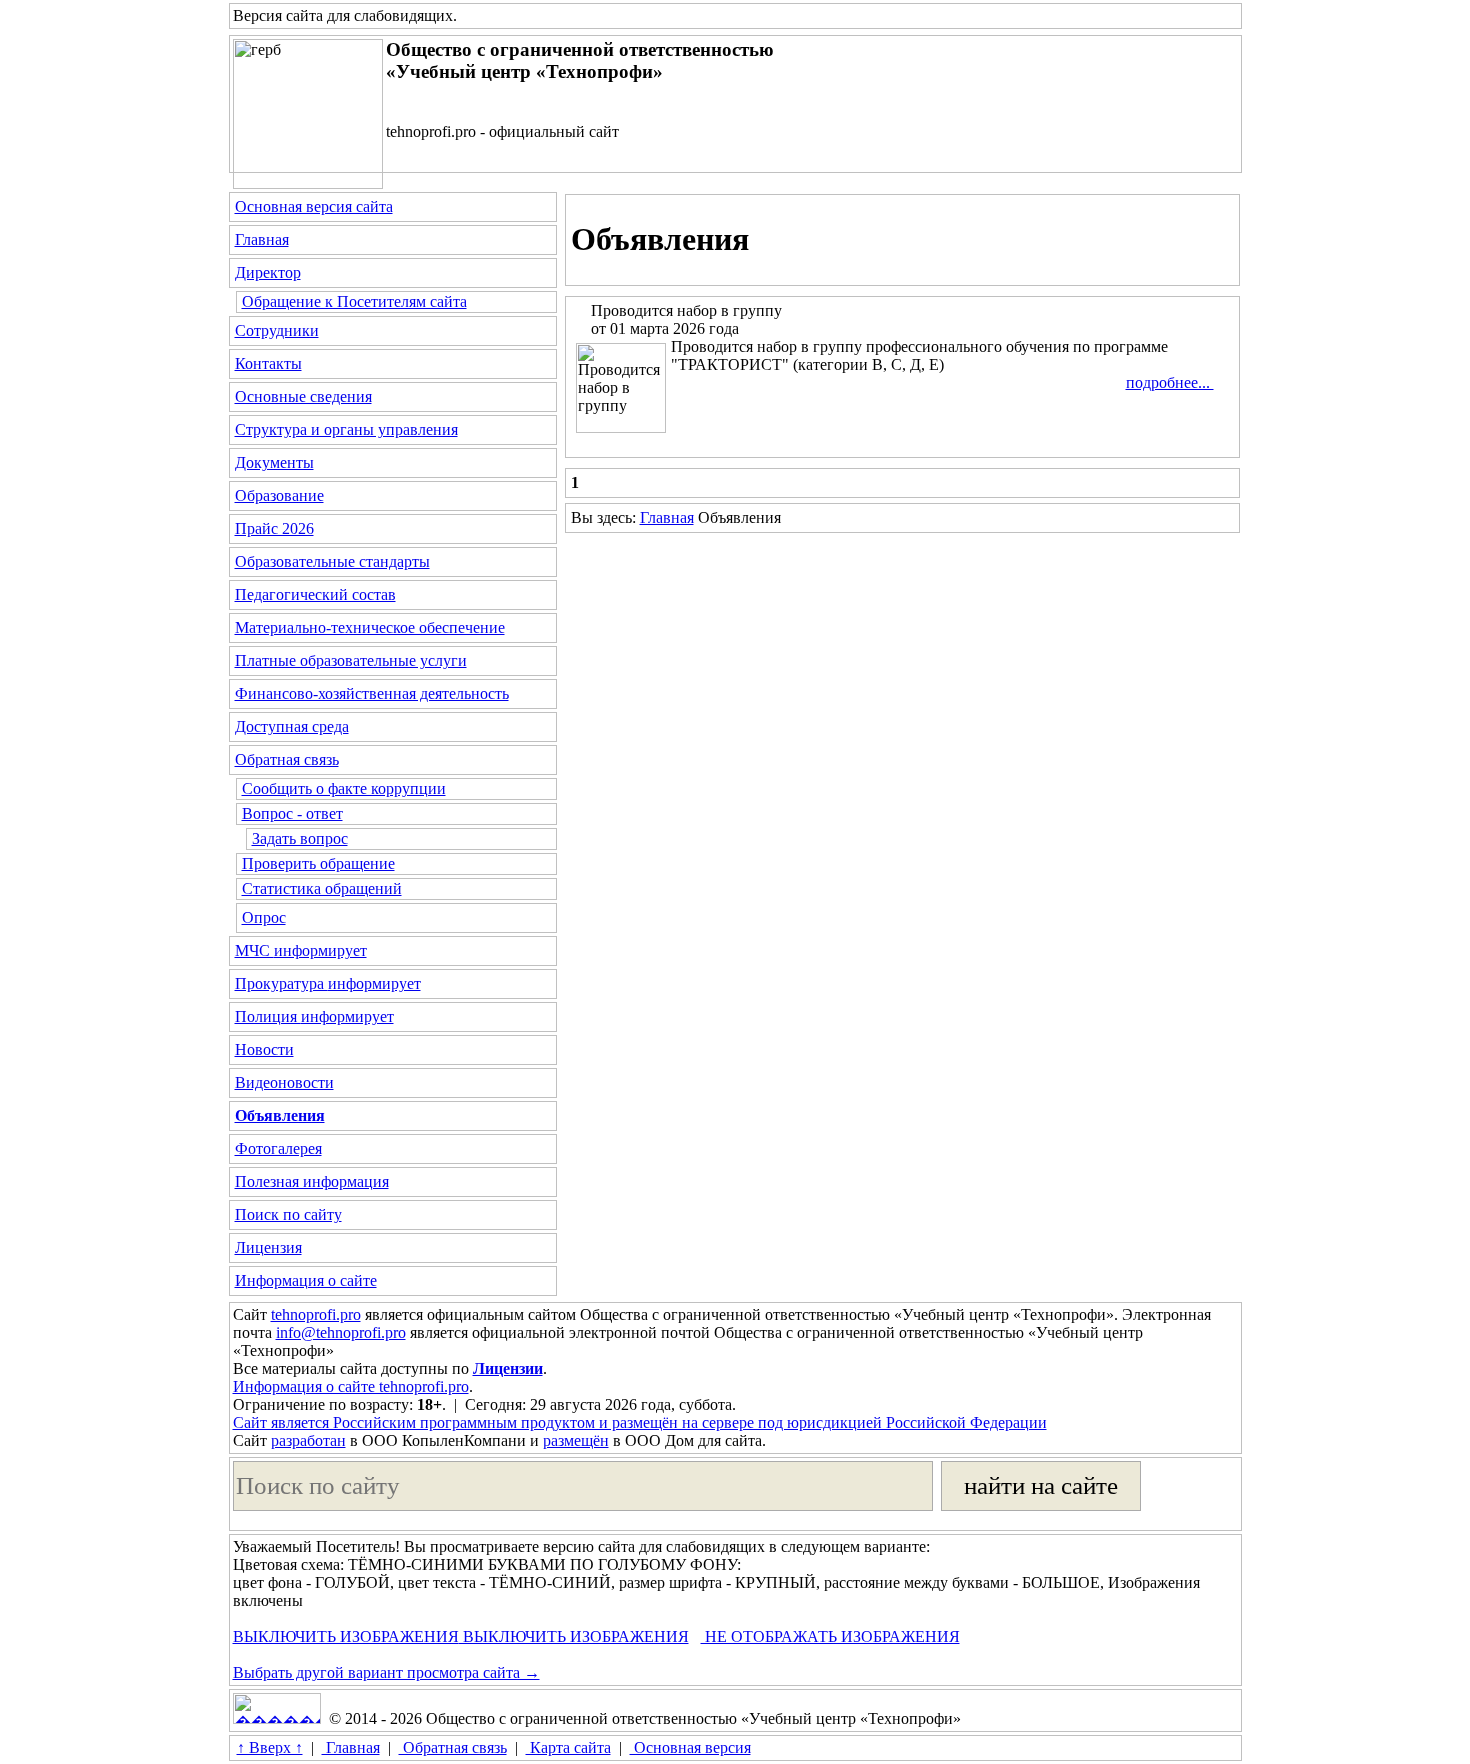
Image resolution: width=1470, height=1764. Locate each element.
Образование (279, 495)
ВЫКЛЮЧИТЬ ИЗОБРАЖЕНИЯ (346, 1636)
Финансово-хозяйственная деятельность (372, 693)
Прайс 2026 (274, 528)
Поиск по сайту (288, 1214)
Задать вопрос (300, 838)
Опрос (264, 917)
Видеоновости (284, 1082)
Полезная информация (312, 1181)
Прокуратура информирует (328, 983)
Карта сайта (568, 1747)
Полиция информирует (314, 1016)
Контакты (268, 363)
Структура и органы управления (346, 429)
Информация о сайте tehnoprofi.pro (351, 1386)
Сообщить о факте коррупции (344, 788)
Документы (274, 462)
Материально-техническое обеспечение (370, 627)
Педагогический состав (315, 594)
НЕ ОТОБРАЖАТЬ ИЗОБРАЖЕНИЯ (830, 1636)
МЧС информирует (301, 950)
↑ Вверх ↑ (270, 1747)
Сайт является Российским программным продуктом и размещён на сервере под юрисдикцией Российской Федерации (640, 1422)
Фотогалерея (278, 1148)
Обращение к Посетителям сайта (354, 301)
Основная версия (690, 1747)
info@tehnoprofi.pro (341, 1332)
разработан (308, 1440)
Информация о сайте (306, 1280)
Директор (268, 272)
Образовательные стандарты (332, 561)
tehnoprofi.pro (316, 1314)
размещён (576, 1440)
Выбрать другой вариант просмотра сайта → (386, 1672)
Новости (264, 1049)
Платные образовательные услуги (351, 660)
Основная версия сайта (314, 206)
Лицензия (268, 1247)
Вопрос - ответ (292, 813)
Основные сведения (303, 396)
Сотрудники (277, 330)
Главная (262, 239)
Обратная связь (287, 759)
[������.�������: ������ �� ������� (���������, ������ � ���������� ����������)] (277, 1708)
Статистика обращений (322, 888)
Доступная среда (292, 726)
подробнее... (1170, 382)
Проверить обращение (318, 863)
